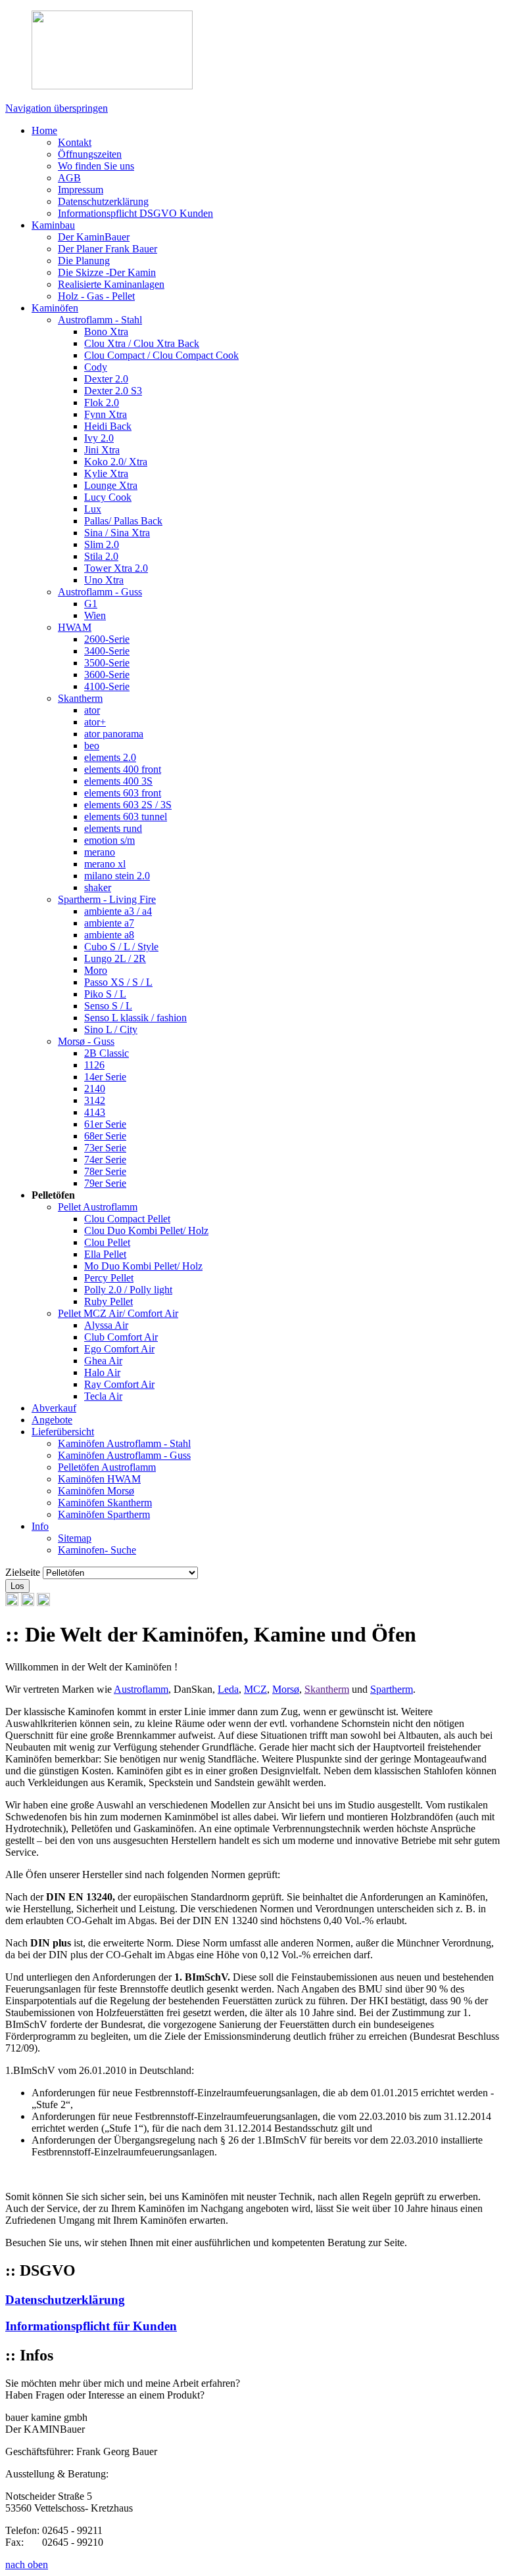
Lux (93, 509)
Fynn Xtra (106, 414)
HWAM (75, 627)
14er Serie (105, 1077)
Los (17, 1586)
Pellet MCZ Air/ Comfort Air (118, 1313)
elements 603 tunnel (126, 816)
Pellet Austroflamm (98, 1207)
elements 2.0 (110, 757)
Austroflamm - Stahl (100, 320)
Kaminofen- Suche (97, 1550)
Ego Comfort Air (119, 1349)
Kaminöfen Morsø (96, 1491)
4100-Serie (107, 686)
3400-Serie (107, 651)
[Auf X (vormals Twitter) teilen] (43, 1602)
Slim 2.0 (102, 544)
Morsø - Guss (86, 1041)
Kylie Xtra (106, 473)
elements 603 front (123, 793)
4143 (95, 1112)
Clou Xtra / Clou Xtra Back (142, 343)
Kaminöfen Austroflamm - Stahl (124, 1443)
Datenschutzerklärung (103, 201)
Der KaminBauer (94, 237)
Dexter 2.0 (106, 379)
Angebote (52, 1420)
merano (100, 852)
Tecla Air (103, 1396)
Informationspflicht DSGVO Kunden (135, 213)
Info (40, 1526)
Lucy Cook (108, 497)
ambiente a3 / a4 (118, 911)
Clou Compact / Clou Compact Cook (161, 355)
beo (92, 746)
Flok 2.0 (102, 402)
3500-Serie (107, 663)
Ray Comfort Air (119, 1384)
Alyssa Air (106, 1325)
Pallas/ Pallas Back (123, 521)
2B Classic (107, 1053)
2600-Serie (107, 639)
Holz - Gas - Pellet (96, 296)
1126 (94, 1065)
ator (92, 710)
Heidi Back (108, 426)
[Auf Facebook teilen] (28, 1602)
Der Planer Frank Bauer (108, 249)
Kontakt (75, 142)
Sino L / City (111, 1029)
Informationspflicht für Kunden (91, 2326)
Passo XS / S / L (118, 982)
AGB (69, 178)
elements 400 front (123, 769)
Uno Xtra (104, 580)
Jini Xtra (102, 450)
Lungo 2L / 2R (115, 958)
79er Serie (105, 1183)
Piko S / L (105, 994)
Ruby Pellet (108, 1301)
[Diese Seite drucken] (12, 1602)
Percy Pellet (109, 1278)
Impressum (81, 190)
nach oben (27, 2564)
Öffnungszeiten (90, 154)
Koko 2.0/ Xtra (116, 462)
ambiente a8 (109, 935)
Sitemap (75, 1538)
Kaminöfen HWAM (99, 1479)
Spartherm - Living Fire (107, 899)
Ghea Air (103, 1361)
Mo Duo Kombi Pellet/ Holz (143, 1266)
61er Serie (105, 1124)
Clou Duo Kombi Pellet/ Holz (146, 1230)
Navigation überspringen (57, 108)
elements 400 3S (118, 781)
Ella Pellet (105, 1254)
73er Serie (105, 1148)
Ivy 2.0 (99, 438)
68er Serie (105, 1136)
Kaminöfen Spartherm (104, 1514)
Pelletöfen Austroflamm (107, 1467)
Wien (95, 615)
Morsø (286, 1689)
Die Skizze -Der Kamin (107, 272)
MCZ (255, 1689)
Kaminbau (53, 225)
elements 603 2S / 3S (128, 805)
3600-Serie (107, 675)
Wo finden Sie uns (96, 166)
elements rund (113, 828)
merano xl (105, 864)
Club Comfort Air (121, 1337)
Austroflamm (141, 1689)
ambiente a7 (109, 923)
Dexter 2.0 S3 (113, 391)
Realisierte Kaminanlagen (111, 284)
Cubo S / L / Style (121, 947)
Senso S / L (108, 1006)
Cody (96, 367)
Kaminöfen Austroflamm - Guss (124, 1455)
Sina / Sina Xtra (117, 533)
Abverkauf (54, 1408)
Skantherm (80, 698)
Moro (96, 970)
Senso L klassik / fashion (135, 1018)
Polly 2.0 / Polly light (128, 1290)
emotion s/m (109, 840)
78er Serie (105, 1171)
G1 (91, 604)
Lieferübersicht (63, 1432)
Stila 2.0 (101, 556)
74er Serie (105, 1160)
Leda (228, 1689)
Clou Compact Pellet (127, 1219)
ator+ (95, 722)
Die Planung (84, 261)
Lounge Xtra (111, 485)
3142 (95, 1100)
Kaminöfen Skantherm (105, 1503)
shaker (98, 887)
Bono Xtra (106, 332)
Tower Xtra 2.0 (116, 568)
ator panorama (114, 734)
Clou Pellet (107, 1242)
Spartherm (392, 1689)
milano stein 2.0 (117, 876)
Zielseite (23, 1572)
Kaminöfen (55, 308)
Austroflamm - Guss (100, 592)
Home (44, 130)
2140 (95, 1089)
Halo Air (102, 1372)
